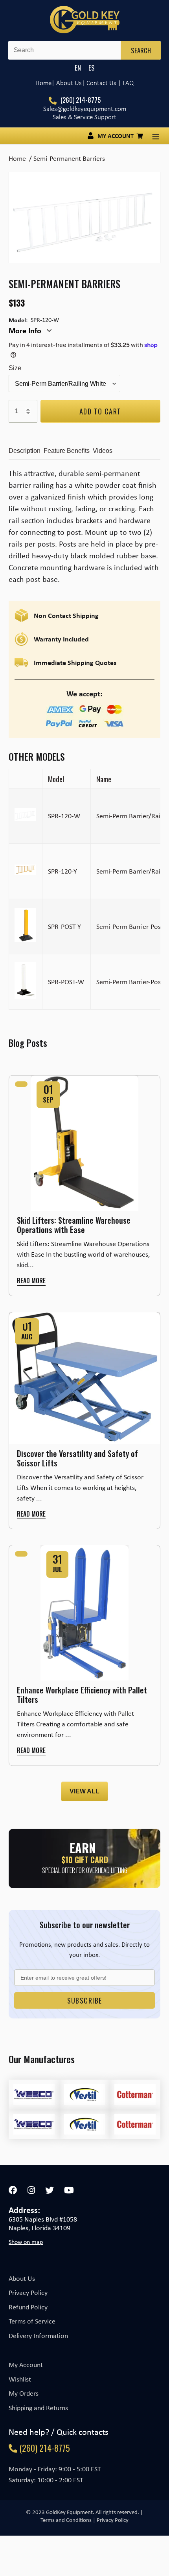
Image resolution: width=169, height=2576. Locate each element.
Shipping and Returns (38, 2408)
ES (92, 68)
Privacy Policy (28, 2293)
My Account (26, 2365)
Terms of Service (32, 2321)
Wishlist (20, 2379)
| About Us (67, 83)
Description (25, 451)
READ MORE (31, 1281)
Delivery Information (38, 2336)
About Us (22, 2278)
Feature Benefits (67, 451)
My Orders (24, 2393)
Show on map (26, 2242)
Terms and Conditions (66, 2520)
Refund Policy (28, 2307)
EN (78, 68)
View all (84, 1791)
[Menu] (156, 136)
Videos (103, 451)
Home (43, 83)
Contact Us (101, 83)
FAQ (128, 83)
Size (15, 368)
